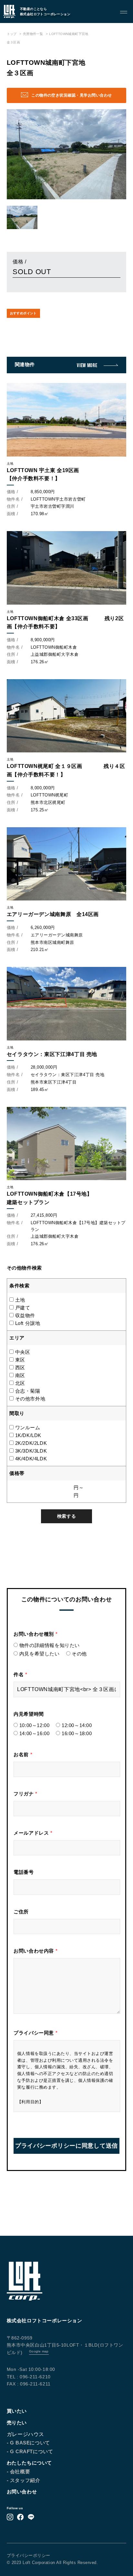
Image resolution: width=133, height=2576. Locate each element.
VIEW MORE (87, 365)
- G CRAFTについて (30, 2451)
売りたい (17, 2423)
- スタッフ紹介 (24, 2480)
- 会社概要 (19, 2472)
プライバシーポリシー (29, 2555)
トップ (12, 34)
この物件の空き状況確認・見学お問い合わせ (72, 95)
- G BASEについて (28, 2443)
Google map (39, 2351)
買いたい (17, 2411)
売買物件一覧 (33, 34)
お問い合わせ (22, 2492)
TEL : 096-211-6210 (29, 2377)
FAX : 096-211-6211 (29, 2384)
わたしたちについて (29, 2463)
